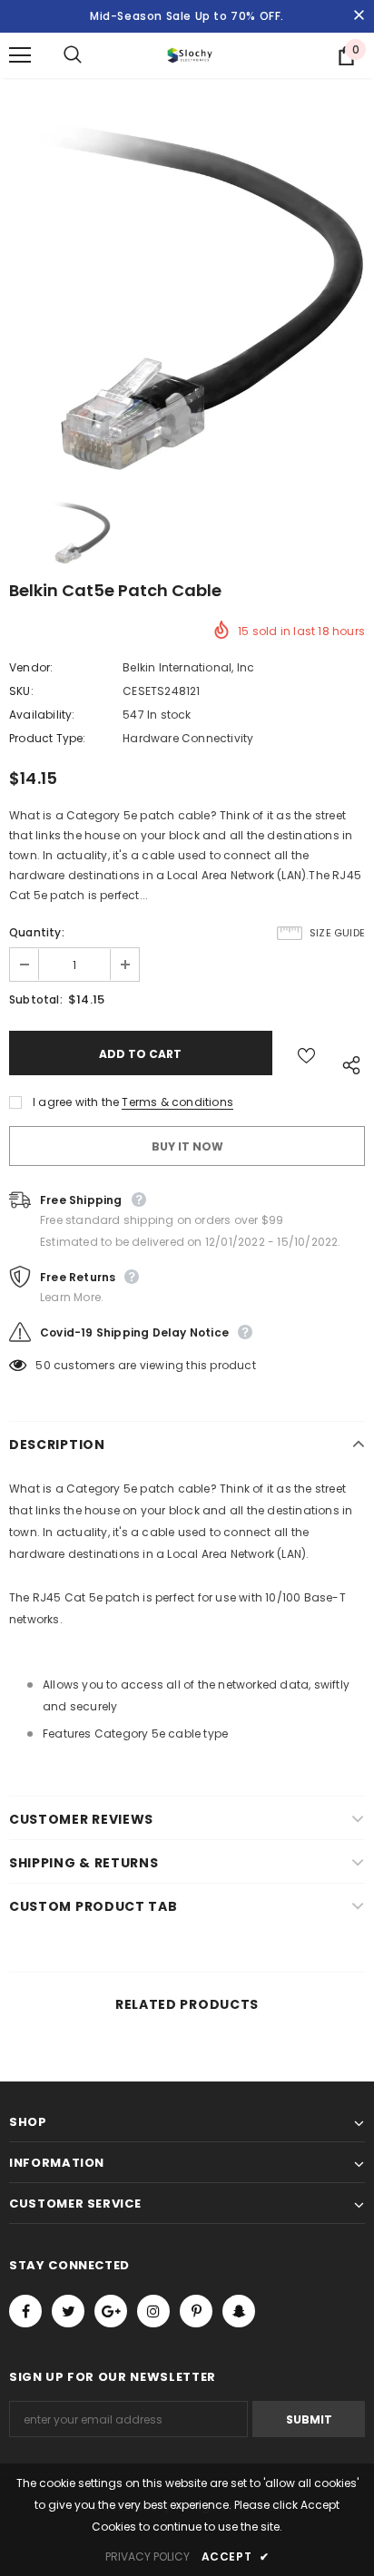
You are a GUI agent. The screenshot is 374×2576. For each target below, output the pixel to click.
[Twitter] (68, 2311)
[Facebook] (25, 2311)
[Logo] (190, 55)
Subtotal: (36, 999)
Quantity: (37, 932)
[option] (187, 294)
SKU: (21, 691)
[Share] (347, 1062)
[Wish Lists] (306, 1053)
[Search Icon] (91, 55)
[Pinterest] (196, 2311)
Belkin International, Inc (188, 667)
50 (43, 1365)
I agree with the (76, 1102)
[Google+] (111, 2311)
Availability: (42, 715)
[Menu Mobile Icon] (20, 55)
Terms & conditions (177, 1102)
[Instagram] (153, 2311)
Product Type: (48, 738)
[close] (359, 16)
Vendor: (31, 667)
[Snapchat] (239, 2311)
